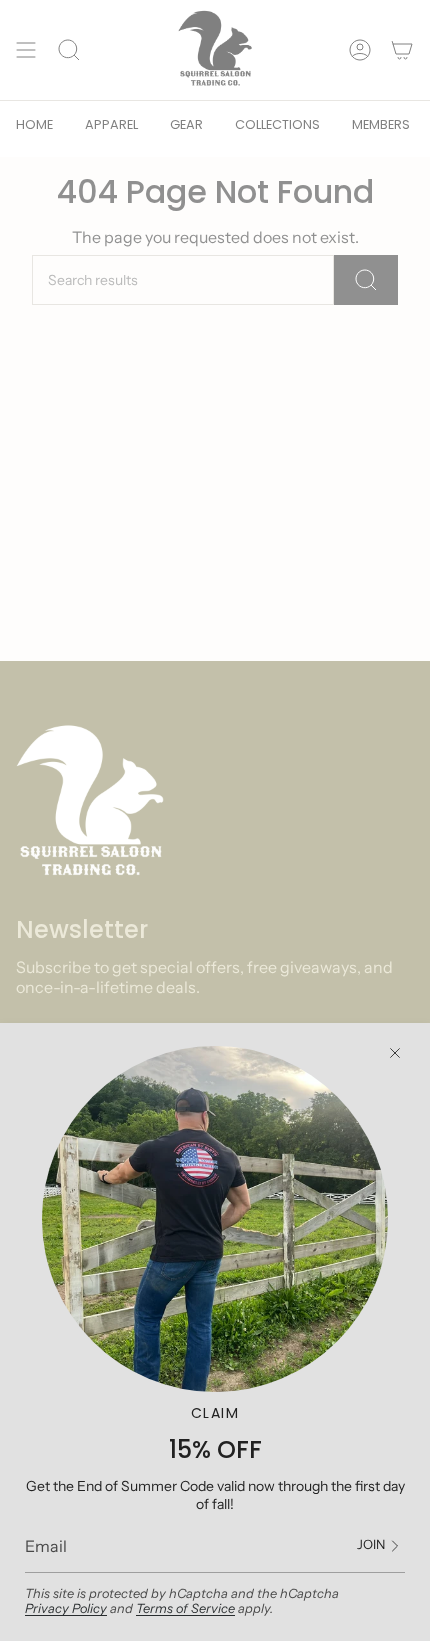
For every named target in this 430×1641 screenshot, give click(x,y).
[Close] (395, 1053)
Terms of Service (185, 1608)
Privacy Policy (66, 1608)
